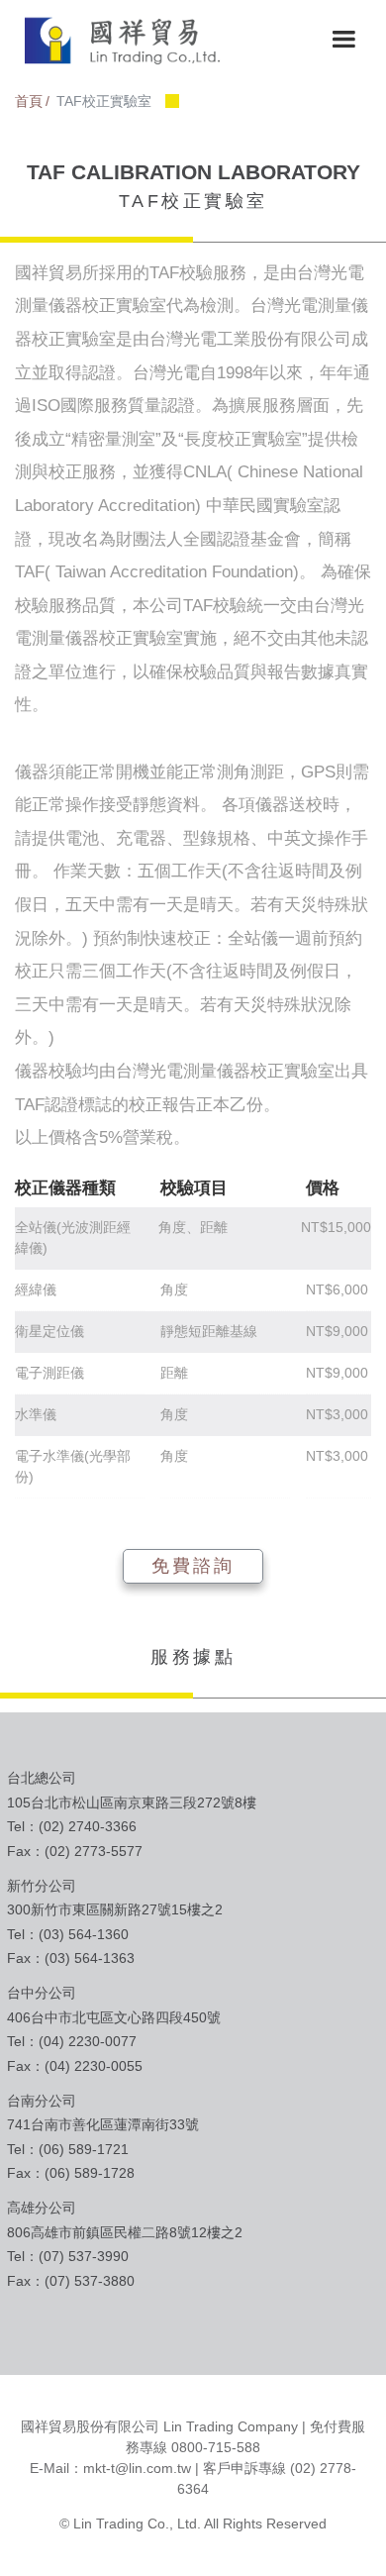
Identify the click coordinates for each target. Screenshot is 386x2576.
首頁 (29, 101)
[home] (119, 40)
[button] (343, 40)
